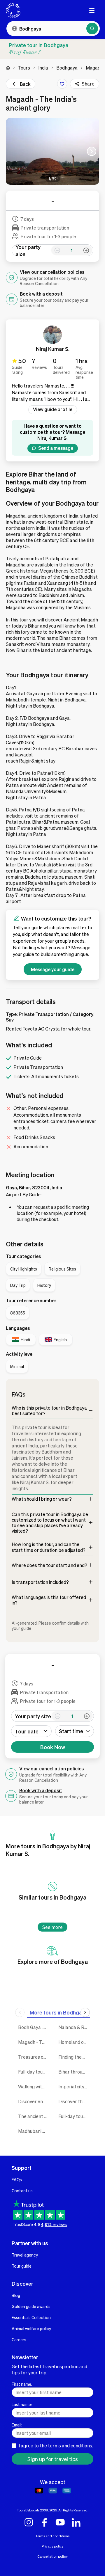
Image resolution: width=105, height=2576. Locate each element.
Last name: (22, 2404)
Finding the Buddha (74, 2057)
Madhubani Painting (34, 2131)
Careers (19, 2339)
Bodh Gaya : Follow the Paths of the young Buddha (34, 2027)
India (43, 68)
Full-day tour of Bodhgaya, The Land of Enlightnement (34, 2072)
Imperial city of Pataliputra (74, 2086)
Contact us (22, 2191)
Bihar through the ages (74, 2072)
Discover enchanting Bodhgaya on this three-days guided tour (34, 2101)
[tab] (59, 2012)
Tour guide (22, 2266)
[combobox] (75, 1731)
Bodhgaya (67, 68)
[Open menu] (92, 10)
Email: (17, 2425)
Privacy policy (53, 2546)
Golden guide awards (31, 2306)
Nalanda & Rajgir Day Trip (74, 2027)
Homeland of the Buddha (74, 2042)
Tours (24, 68)
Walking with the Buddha (34, 2086)
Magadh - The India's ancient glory (34, 2042)
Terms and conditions (52, 2536)
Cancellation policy (52, 2556)
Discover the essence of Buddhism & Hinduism (74, 2101)
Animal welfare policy (31, 2328)
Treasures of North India (34, 2057)
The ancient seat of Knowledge (34, 2116)
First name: (22, 2384)
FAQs (17, 2179)
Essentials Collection (31, 2317)
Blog (16, 2295)
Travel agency (25, 2255)
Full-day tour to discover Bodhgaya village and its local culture (74, 2116)
